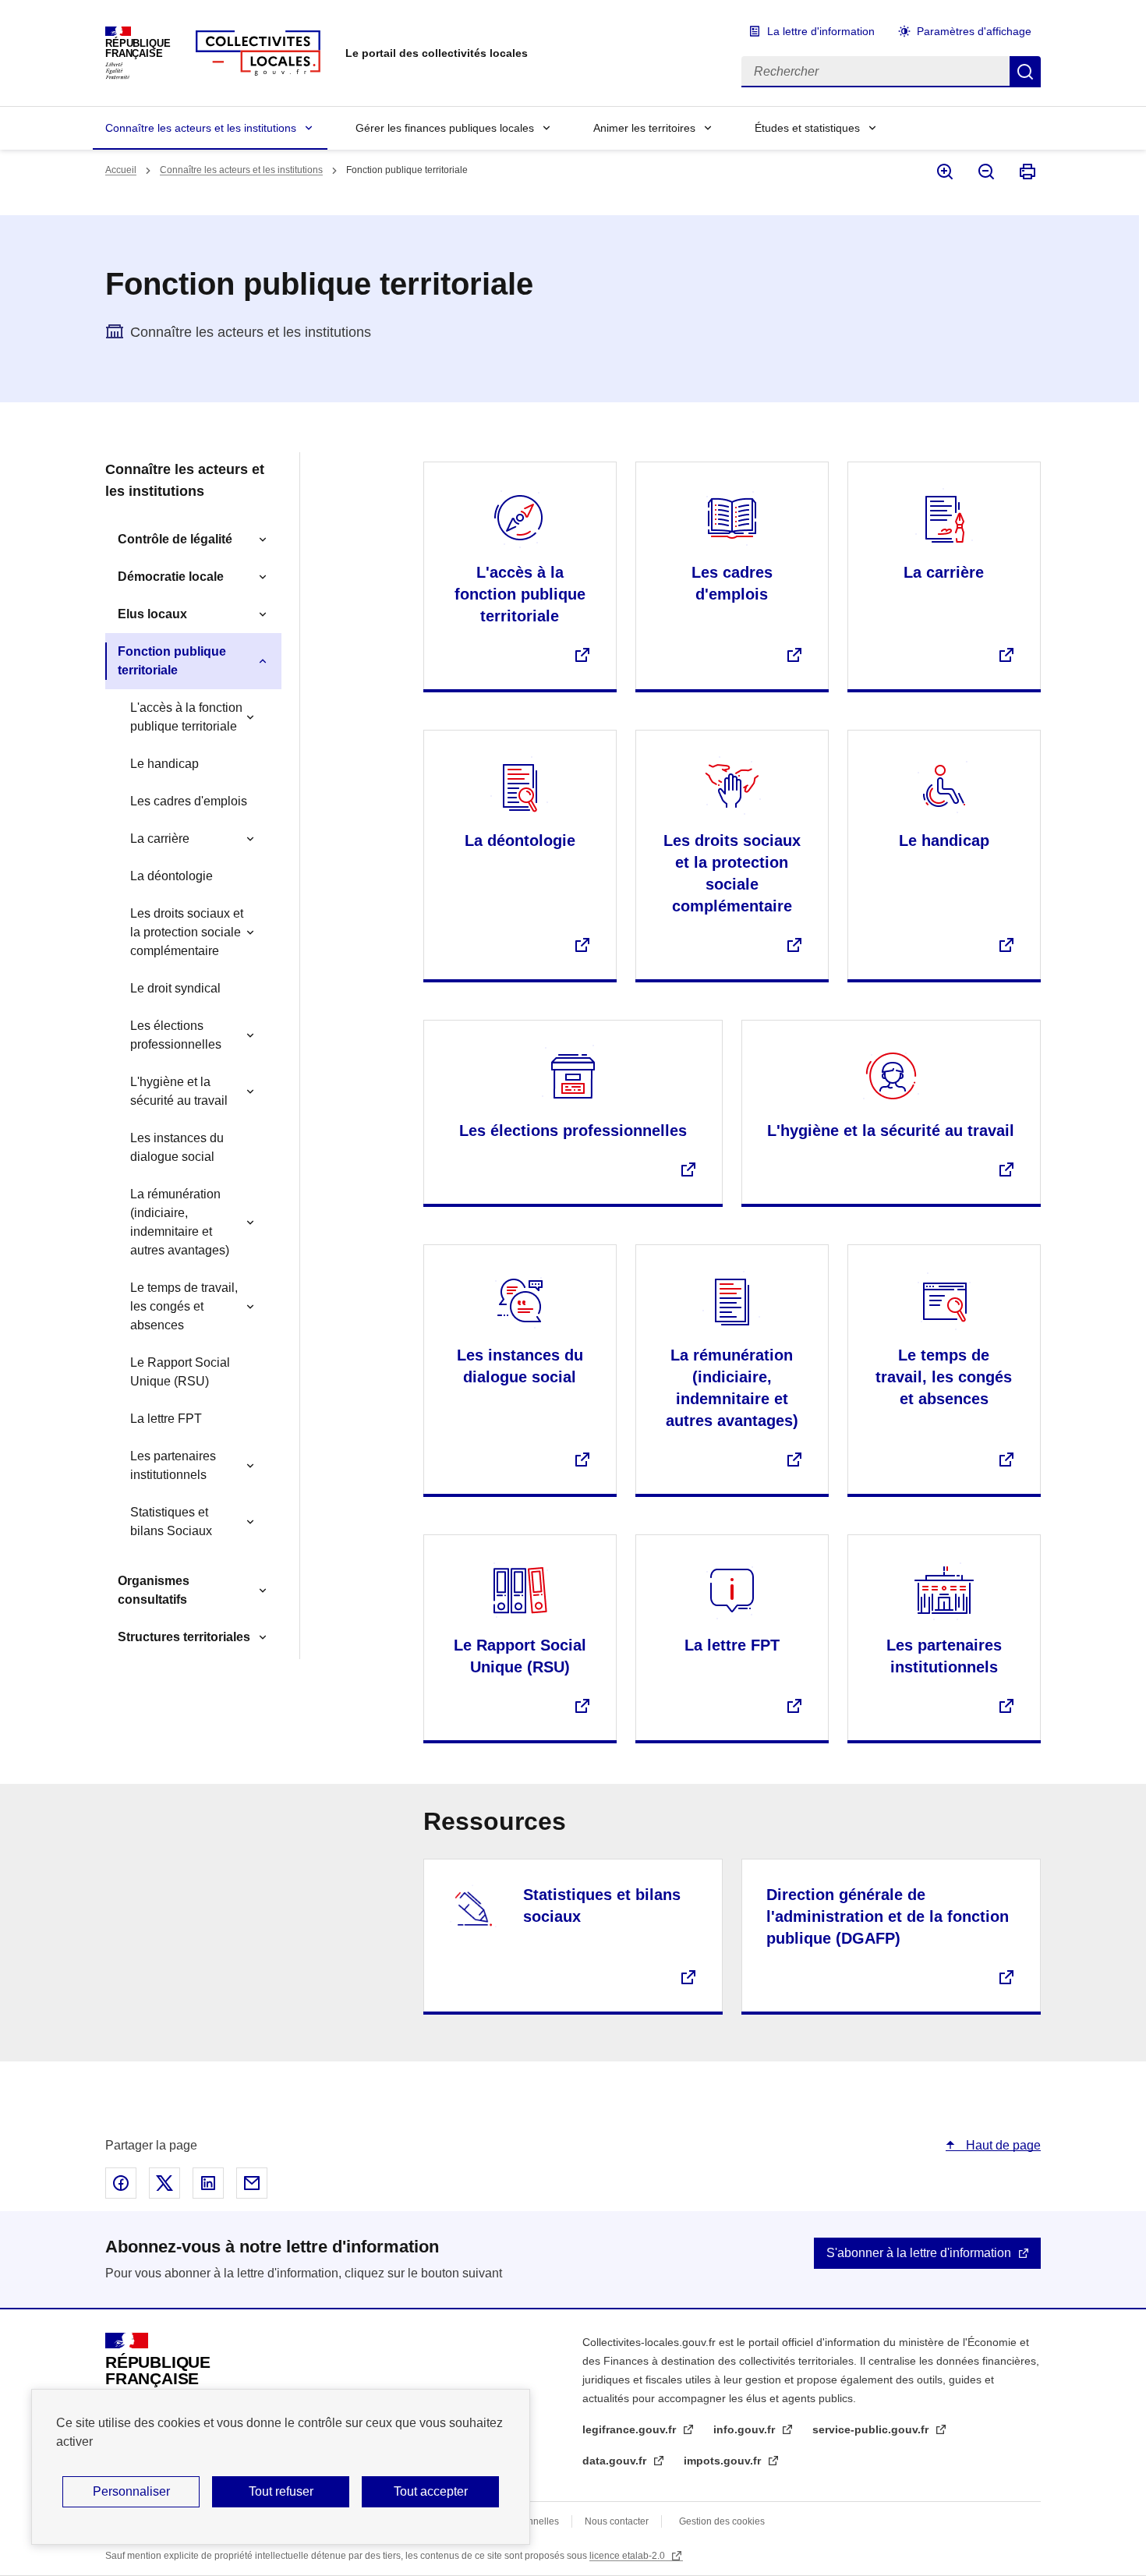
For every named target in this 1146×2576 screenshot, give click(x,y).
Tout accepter (431, 2491)
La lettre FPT (166, 1419)
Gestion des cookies (722, 2521)
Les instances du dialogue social (177, 1147)
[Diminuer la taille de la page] (985, 172)
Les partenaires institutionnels (173, 1465)
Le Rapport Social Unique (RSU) (180, 1372)
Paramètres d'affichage (974, 31)
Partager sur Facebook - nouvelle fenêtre (121, 2183)
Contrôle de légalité (175, 539)
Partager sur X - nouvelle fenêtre (164, 2183)
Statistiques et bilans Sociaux (171, 1522)
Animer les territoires (644, 128)
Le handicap (164, 764)
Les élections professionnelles (176, 1035)
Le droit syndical (175, 988)
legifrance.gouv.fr (631, 2429)
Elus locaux (152, 614)
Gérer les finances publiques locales (445, 128)
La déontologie (172, 876)
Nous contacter (617, 2521)
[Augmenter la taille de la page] (944, 172)
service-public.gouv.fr (872, 2429)
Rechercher (1025, 72)
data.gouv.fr (616, 2461)
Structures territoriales (184, 1637)
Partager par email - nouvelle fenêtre (252, 2183)
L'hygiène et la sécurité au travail (179, 1091)
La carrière (160, 839)
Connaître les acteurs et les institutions (201, 128)
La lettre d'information (821, 31)
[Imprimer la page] (1026, 172)
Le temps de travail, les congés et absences (184, 1306)
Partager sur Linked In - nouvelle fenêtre (208, 2183)
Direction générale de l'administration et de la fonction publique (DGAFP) (888, 1916)
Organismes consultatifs (154, 1590)
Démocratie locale (171, 577)
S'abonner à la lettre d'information (919, 2253)
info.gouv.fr (746, 2429)
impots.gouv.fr (724, 2461)
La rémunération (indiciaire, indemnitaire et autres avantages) (180, 1222)
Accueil (121, 170)
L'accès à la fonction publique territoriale (186, 717)
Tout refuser (281, 2491)
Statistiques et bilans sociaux (602, 1905)
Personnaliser (131, 2491)
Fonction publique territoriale (172, 661)
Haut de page (1002, 2145)
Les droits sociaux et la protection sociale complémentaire (187, 932)
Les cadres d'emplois (189, 801)
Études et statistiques (807, 128)
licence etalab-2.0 (628, 2556)
